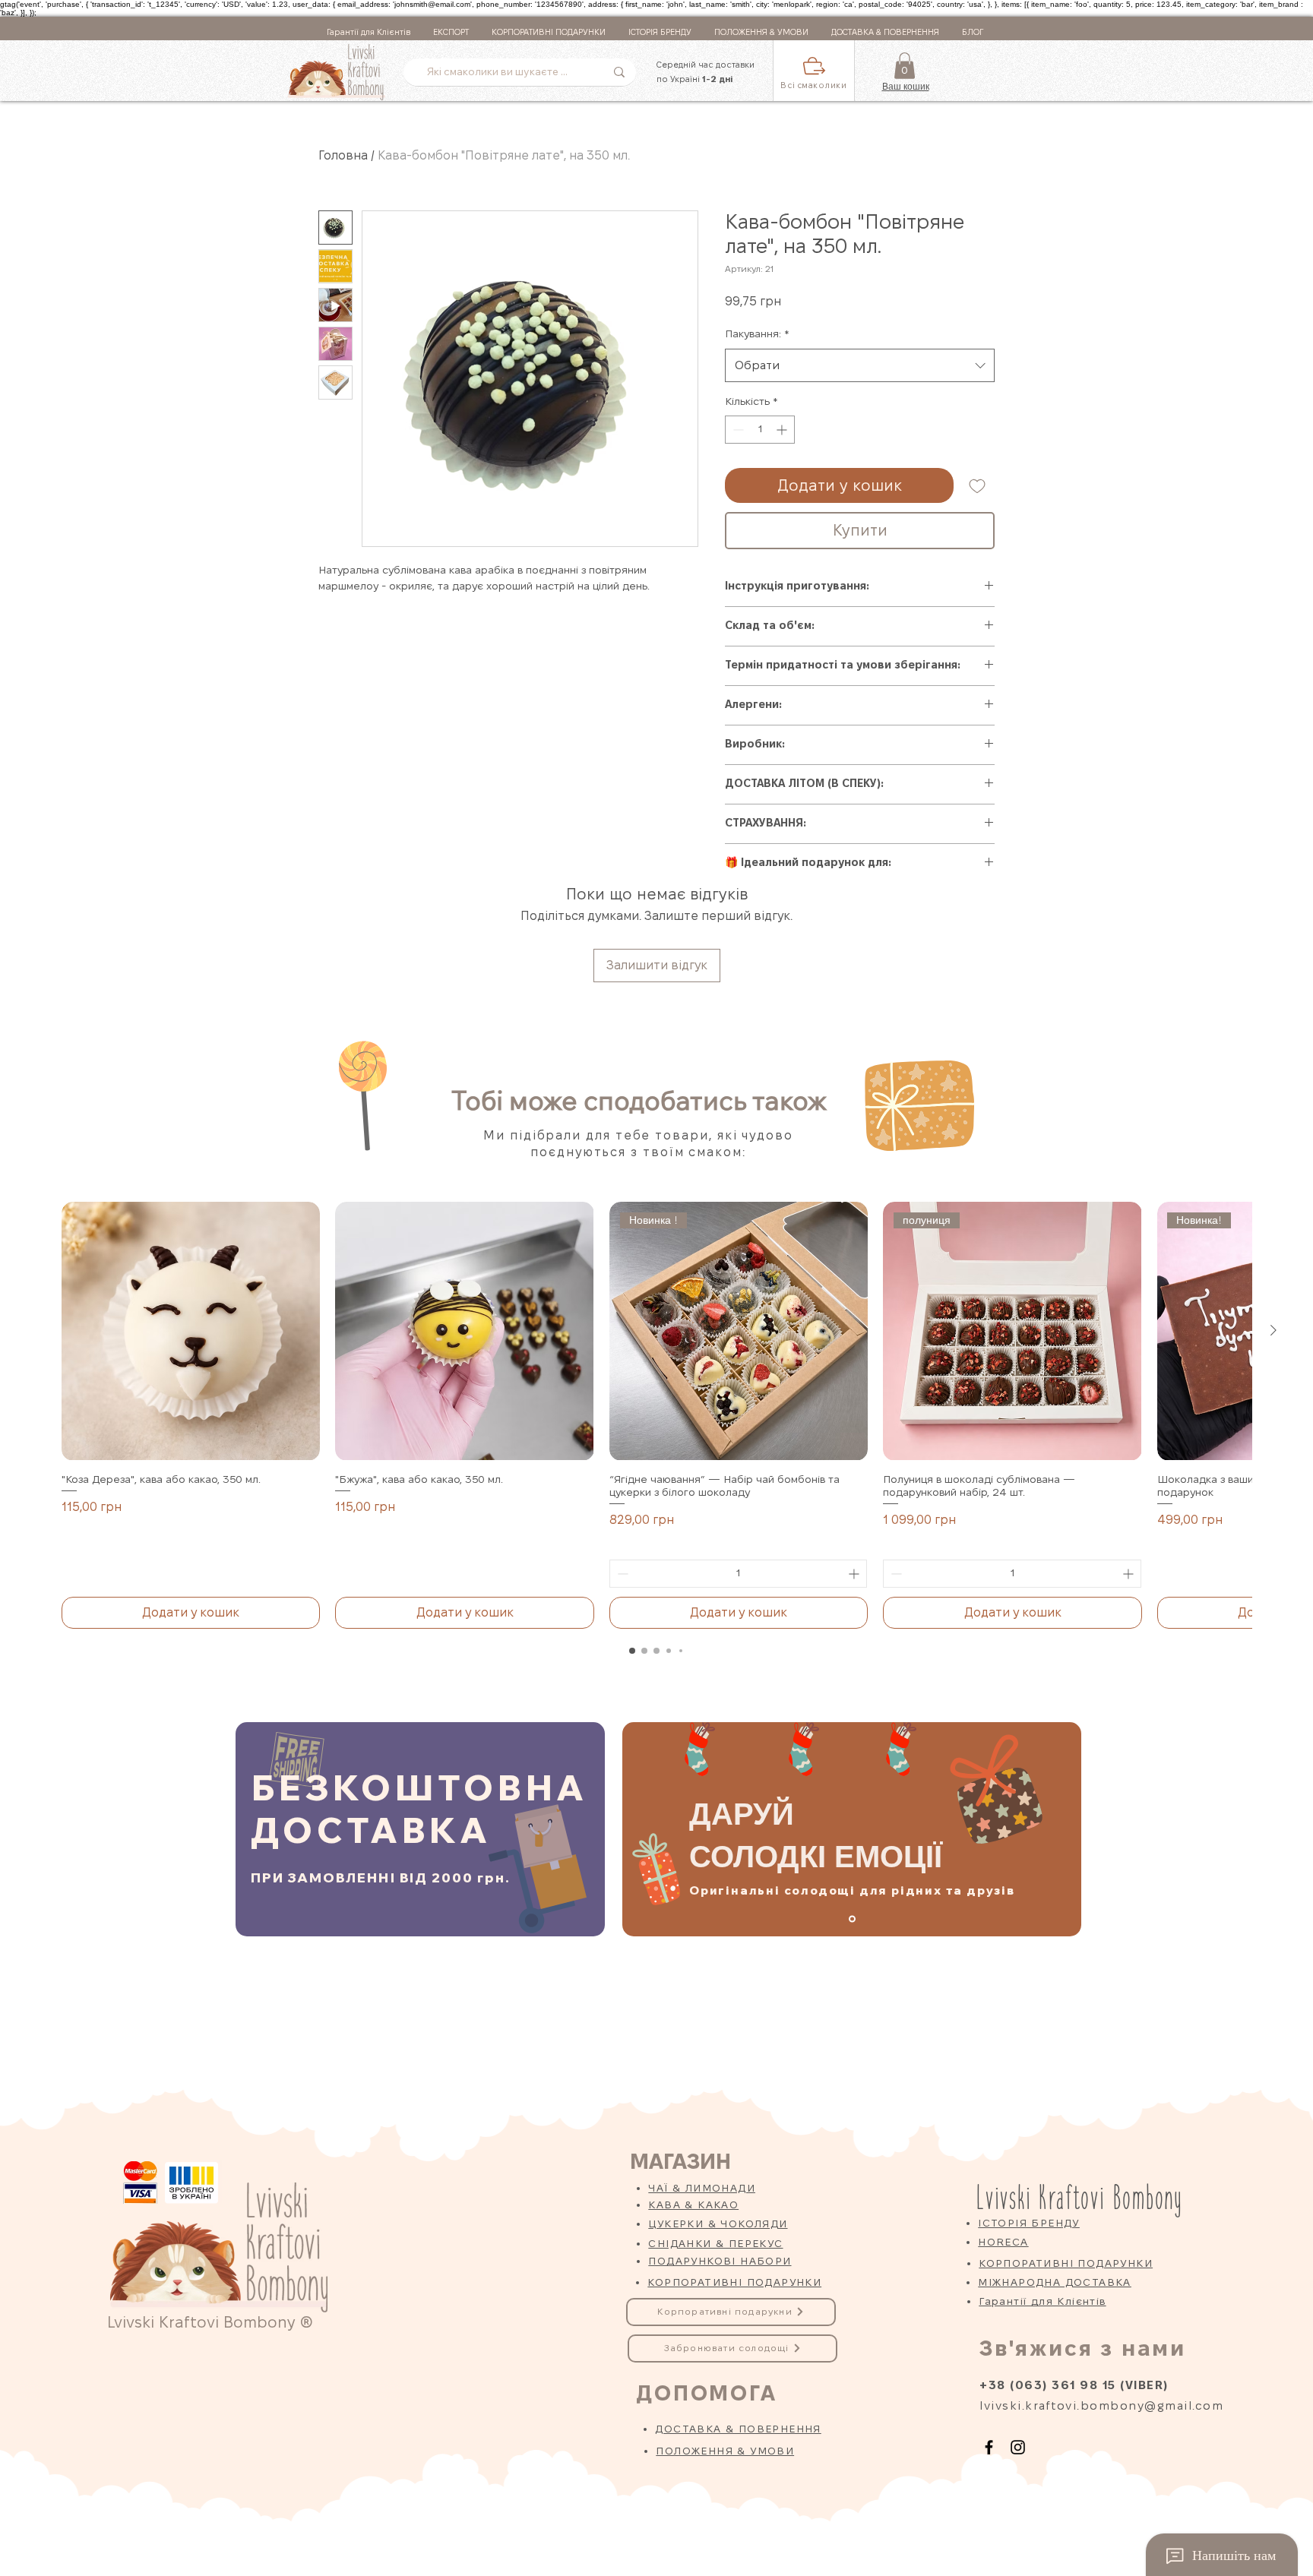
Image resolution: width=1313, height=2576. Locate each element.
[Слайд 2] (852, 1919)
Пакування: (757, 333)
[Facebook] (989, 2447)
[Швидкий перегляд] (191, 1331)
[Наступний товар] (1273, 1330)
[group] (656, 1415)
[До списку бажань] (977, 485)
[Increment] (783, 430)
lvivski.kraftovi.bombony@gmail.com (1101, 2405)
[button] (814, 71)
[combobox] (860, 365)
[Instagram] (1018, 2447)
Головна (343, 155)
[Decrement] (737, 430)
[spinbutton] (760, 430)
